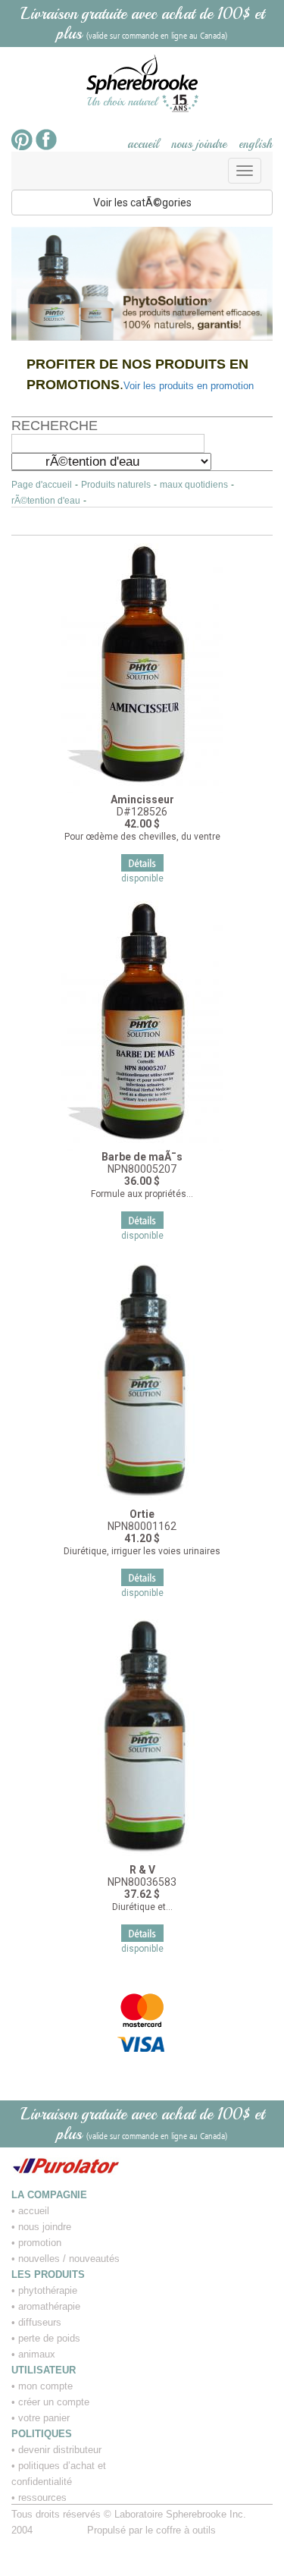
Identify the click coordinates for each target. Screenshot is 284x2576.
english (256, 144)
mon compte (45, 2386)
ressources (42, 2497)
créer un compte (54, 2402)
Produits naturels (116, 485)
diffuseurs (40, 2322)
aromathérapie (49, 2306)
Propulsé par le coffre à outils (151, 2530)
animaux (37, 2354)
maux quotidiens (194, 485)
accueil (143, 144)
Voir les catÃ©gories (142, 203)
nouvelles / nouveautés (69, 2259)
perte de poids (49, 2338)
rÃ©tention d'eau (46, 501)
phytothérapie (48, 2290)
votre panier (44, 2418)
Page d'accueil (42, 485)
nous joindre (199, 144)
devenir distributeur (60, 2450)
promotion (40, 2243)
